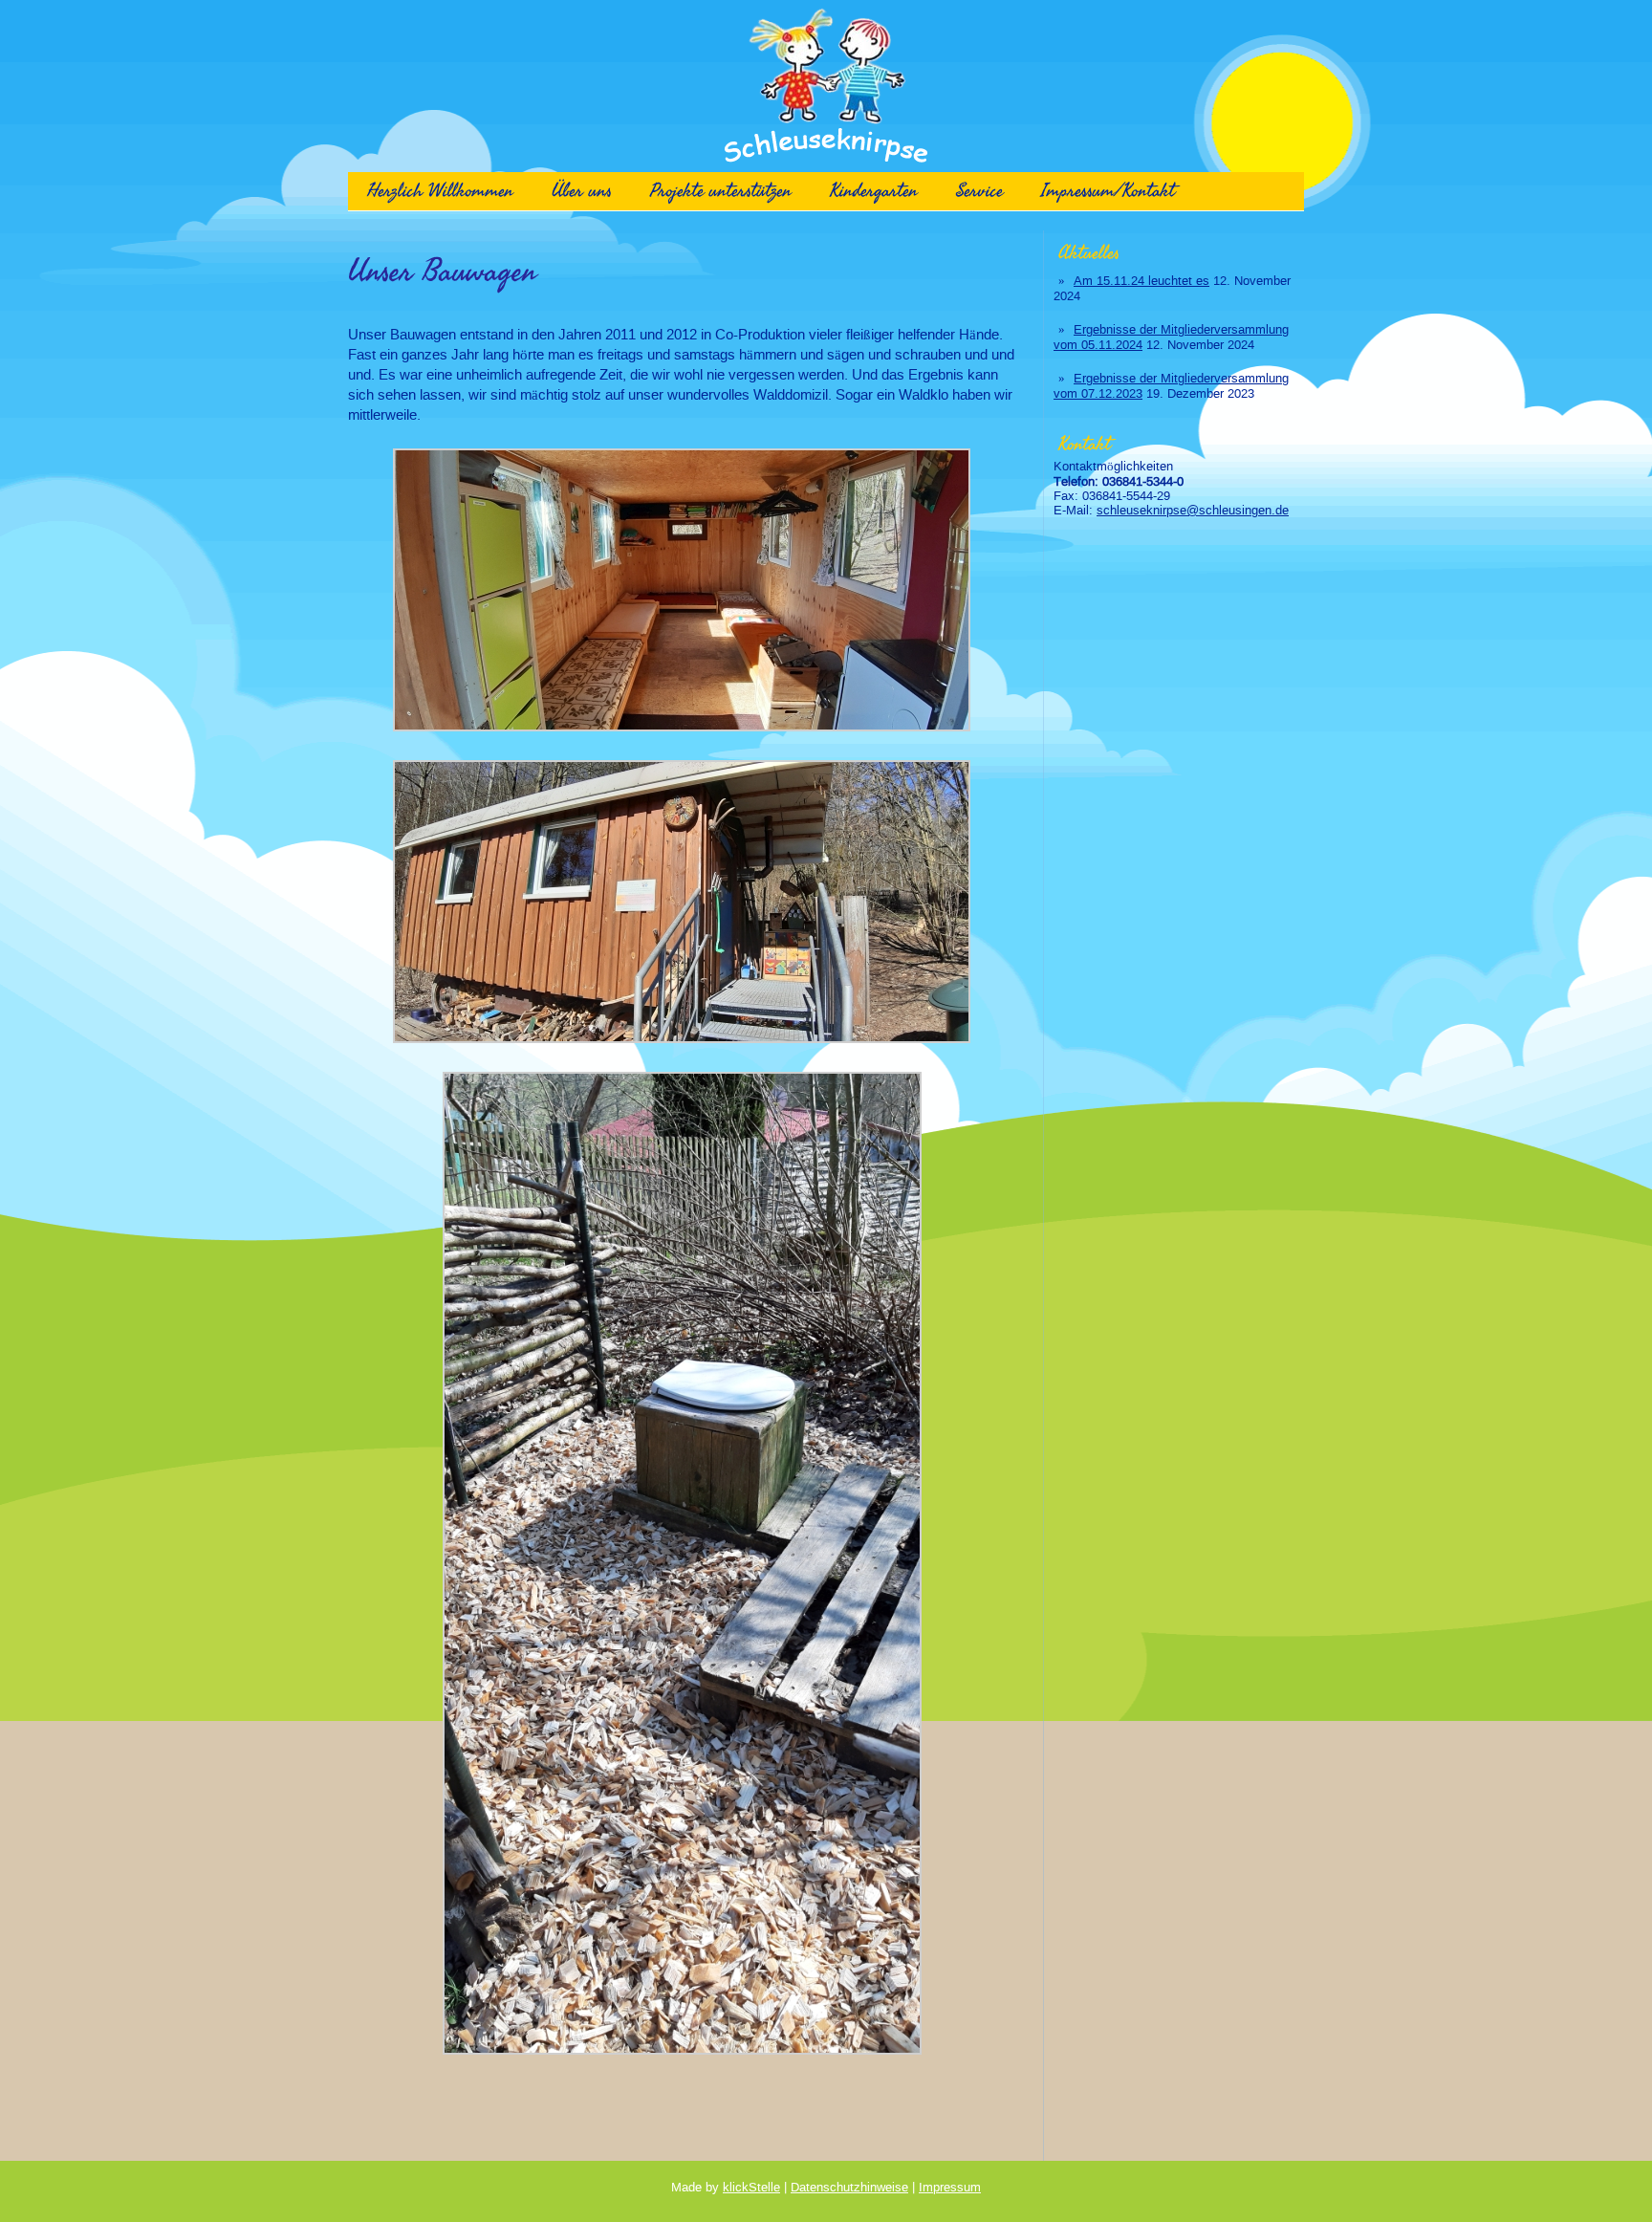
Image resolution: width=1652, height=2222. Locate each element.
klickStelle (751, 2187)
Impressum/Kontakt (1108, 191)
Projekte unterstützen (721, 191)
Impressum (950, 2187)
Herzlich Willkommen (440, 191)
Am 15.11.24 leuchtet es (1141, 281)
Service (979, 191)
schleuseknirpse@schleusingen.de (1193, 510)
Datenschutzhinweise (849, 2187)
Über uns (582, 191)
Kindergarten (874, 191)
